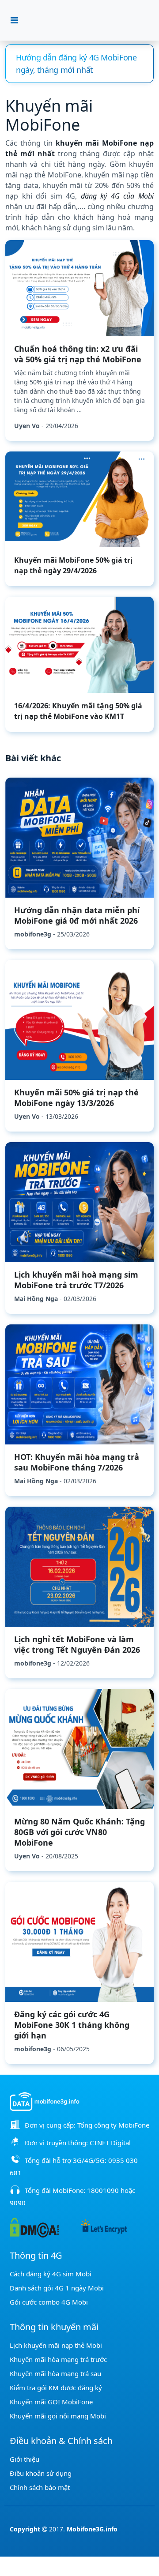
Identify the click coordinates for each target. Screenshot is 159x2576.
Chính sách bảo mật (40, 2487)
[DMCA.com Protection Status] (34, 2227)
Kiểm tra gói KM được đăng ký (56, 2388)
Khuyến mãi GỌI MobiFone (51, 2402)
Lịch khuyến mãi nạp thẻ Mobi (56, 2345)
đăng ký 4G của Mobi (117, 196)
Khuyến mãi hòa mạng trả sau (55, 2373)
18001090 (103, 2190)
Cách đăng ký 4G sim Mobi (51, 2274)
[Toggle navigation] (14, 20)
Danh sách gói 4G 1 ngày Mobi (57, 2288)
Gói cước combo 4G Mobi (49, 2302)
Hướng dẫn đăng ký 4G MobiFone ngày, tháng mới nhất (76, 64)
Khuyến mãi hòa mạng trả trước (58, 2359)
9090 (18, 2203)
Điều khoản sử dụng (41, 2473)
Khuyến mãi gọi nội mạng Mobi (58, 2416)
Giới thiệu (25, 2459)
